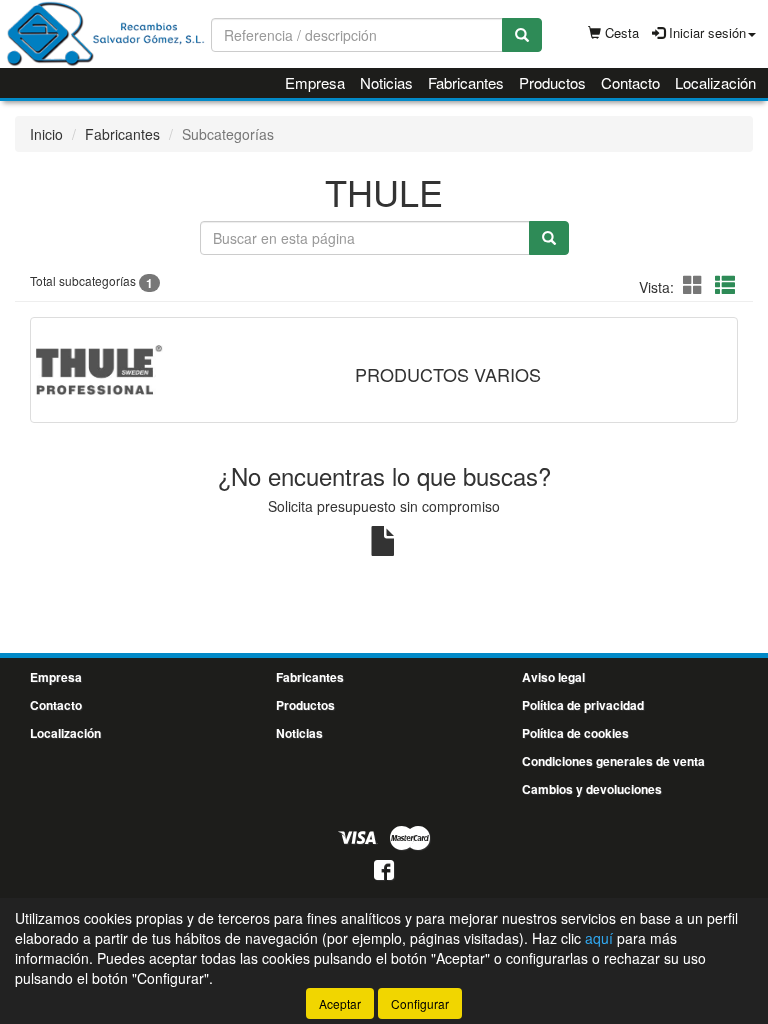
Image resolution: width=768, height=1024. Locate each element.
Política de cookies (575, 733)
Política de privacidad (583, 705)
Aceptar (340, 1003)
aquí (599, 938)
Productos (552, 82)
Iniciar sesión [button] (705, 32)
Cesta (620, 32)
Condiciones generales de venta (613, 761)
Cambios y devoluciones (592, 789)
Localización (715, 82)
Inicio (46, 134)
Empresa (315, 82)
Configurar (420, 1003)
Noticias (386, 82)
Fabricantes (466, 82)
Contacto (630, 82)
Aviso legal (553, 677)
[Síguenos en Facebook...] (384, 871)
